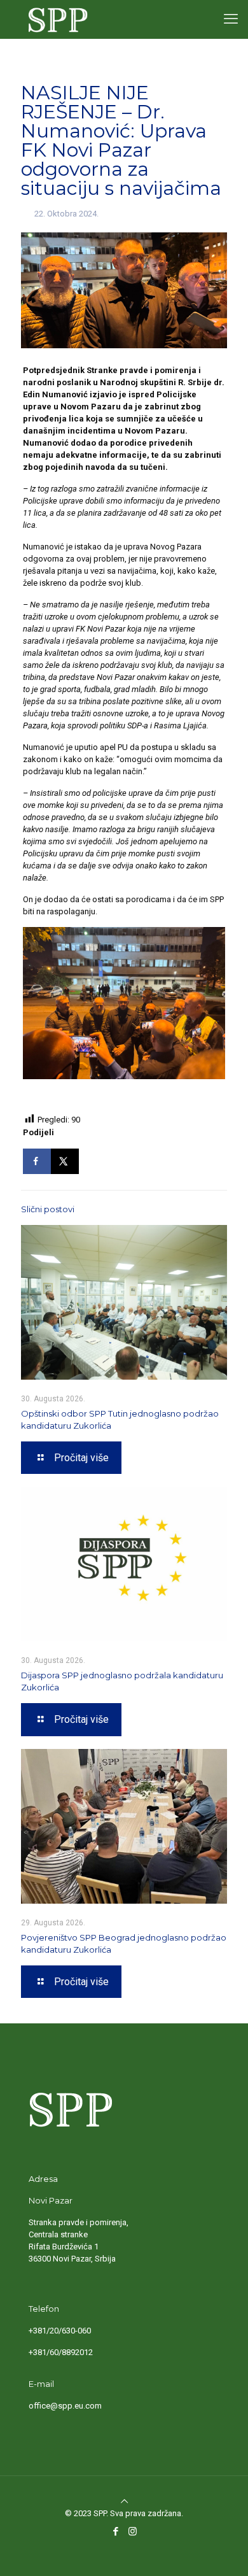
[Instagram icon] (133, 2531)
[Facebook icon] (115, 2531)
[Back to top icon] (124, 2501)
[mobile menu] (231, 19)
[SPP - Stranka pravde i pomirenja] (55, 19)
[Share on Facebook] (37, 1161)
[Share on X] (65, 1161)
